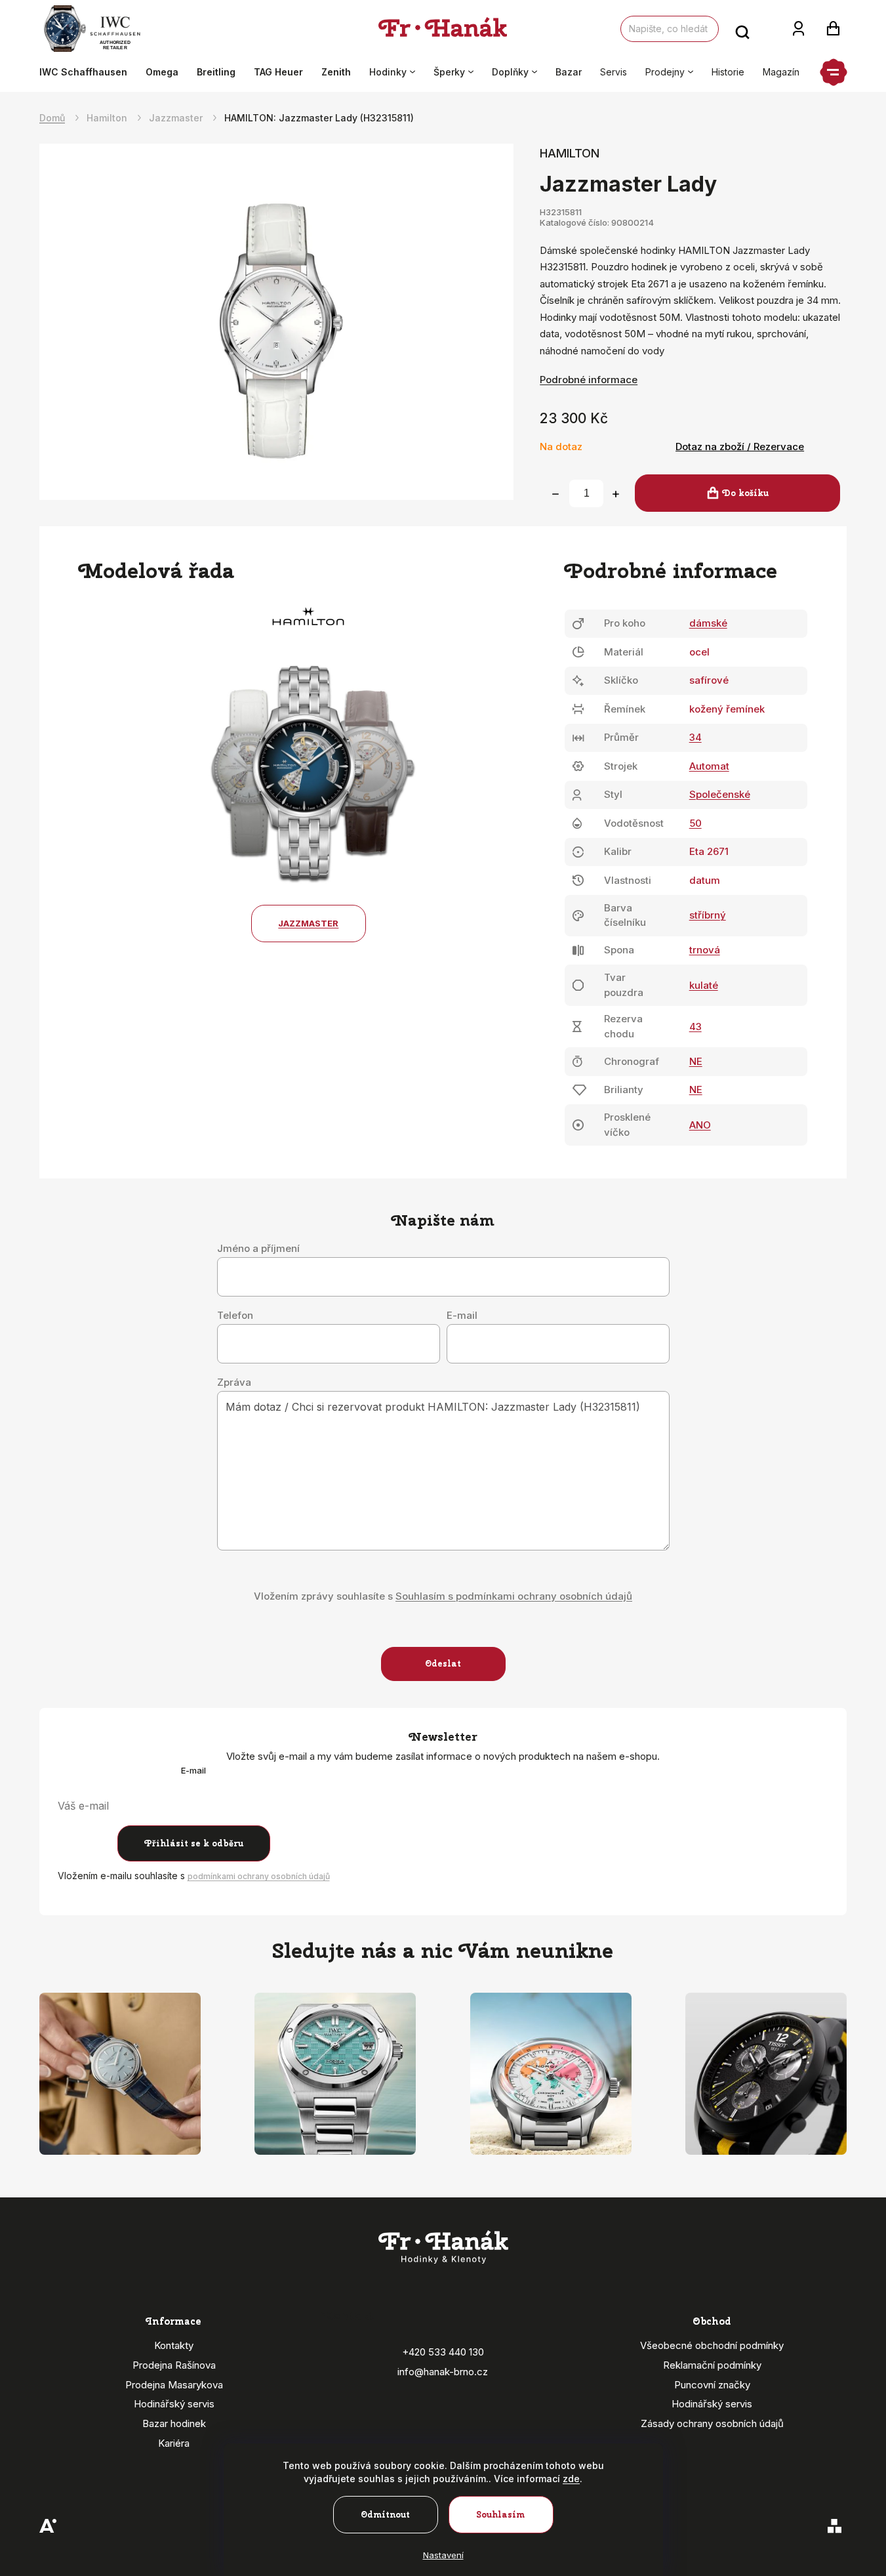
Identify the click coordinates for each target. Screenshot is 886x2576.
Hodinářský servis (174, 2404)
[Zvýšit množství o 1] (616, 494)
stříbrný (708, 915)
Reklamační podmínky (712, 2365)
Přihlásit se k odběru (194, 1843)
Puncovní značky (712, 2385)
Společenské (720, 794)
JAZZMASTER (308, 923)
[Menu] (834, 72)
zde (571, 2479)
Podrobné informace (589, 380)
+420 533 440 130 (443, 2352)
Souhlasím (501, 2515)
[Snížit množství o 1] (555, 494)
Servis (614, 72)
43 (695, 1027)
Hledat (742, 29)
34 (695, 737)
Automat (709, 766)
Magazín (781, 72)
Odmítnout (385, 2515)
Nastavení (443, 2555)
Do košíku (745, 493)
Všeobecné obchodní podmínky (712, 2345)
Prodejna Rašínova (174, 2365)
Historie (728, 72)
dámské (708, 623)
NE (696, 1061)
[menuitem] (88, 72)
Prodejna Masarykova (174, 2385)
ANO (700, 1125)
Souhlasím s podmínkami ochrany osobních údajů (514, 1596)
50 (695, 823)
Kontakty (174, 2345)
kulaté (704, 985)
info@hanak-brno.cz (443, 2372)
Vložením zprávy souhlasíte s (443, 1596)
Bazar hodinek (174, 2423)
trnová (705, 950)
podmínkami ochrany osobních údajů (259, 1876)
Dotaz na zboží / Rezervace (740, 447)
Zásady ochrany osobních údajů (712, 2423)
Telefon (235, 1316)
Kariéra (174, 2443)
